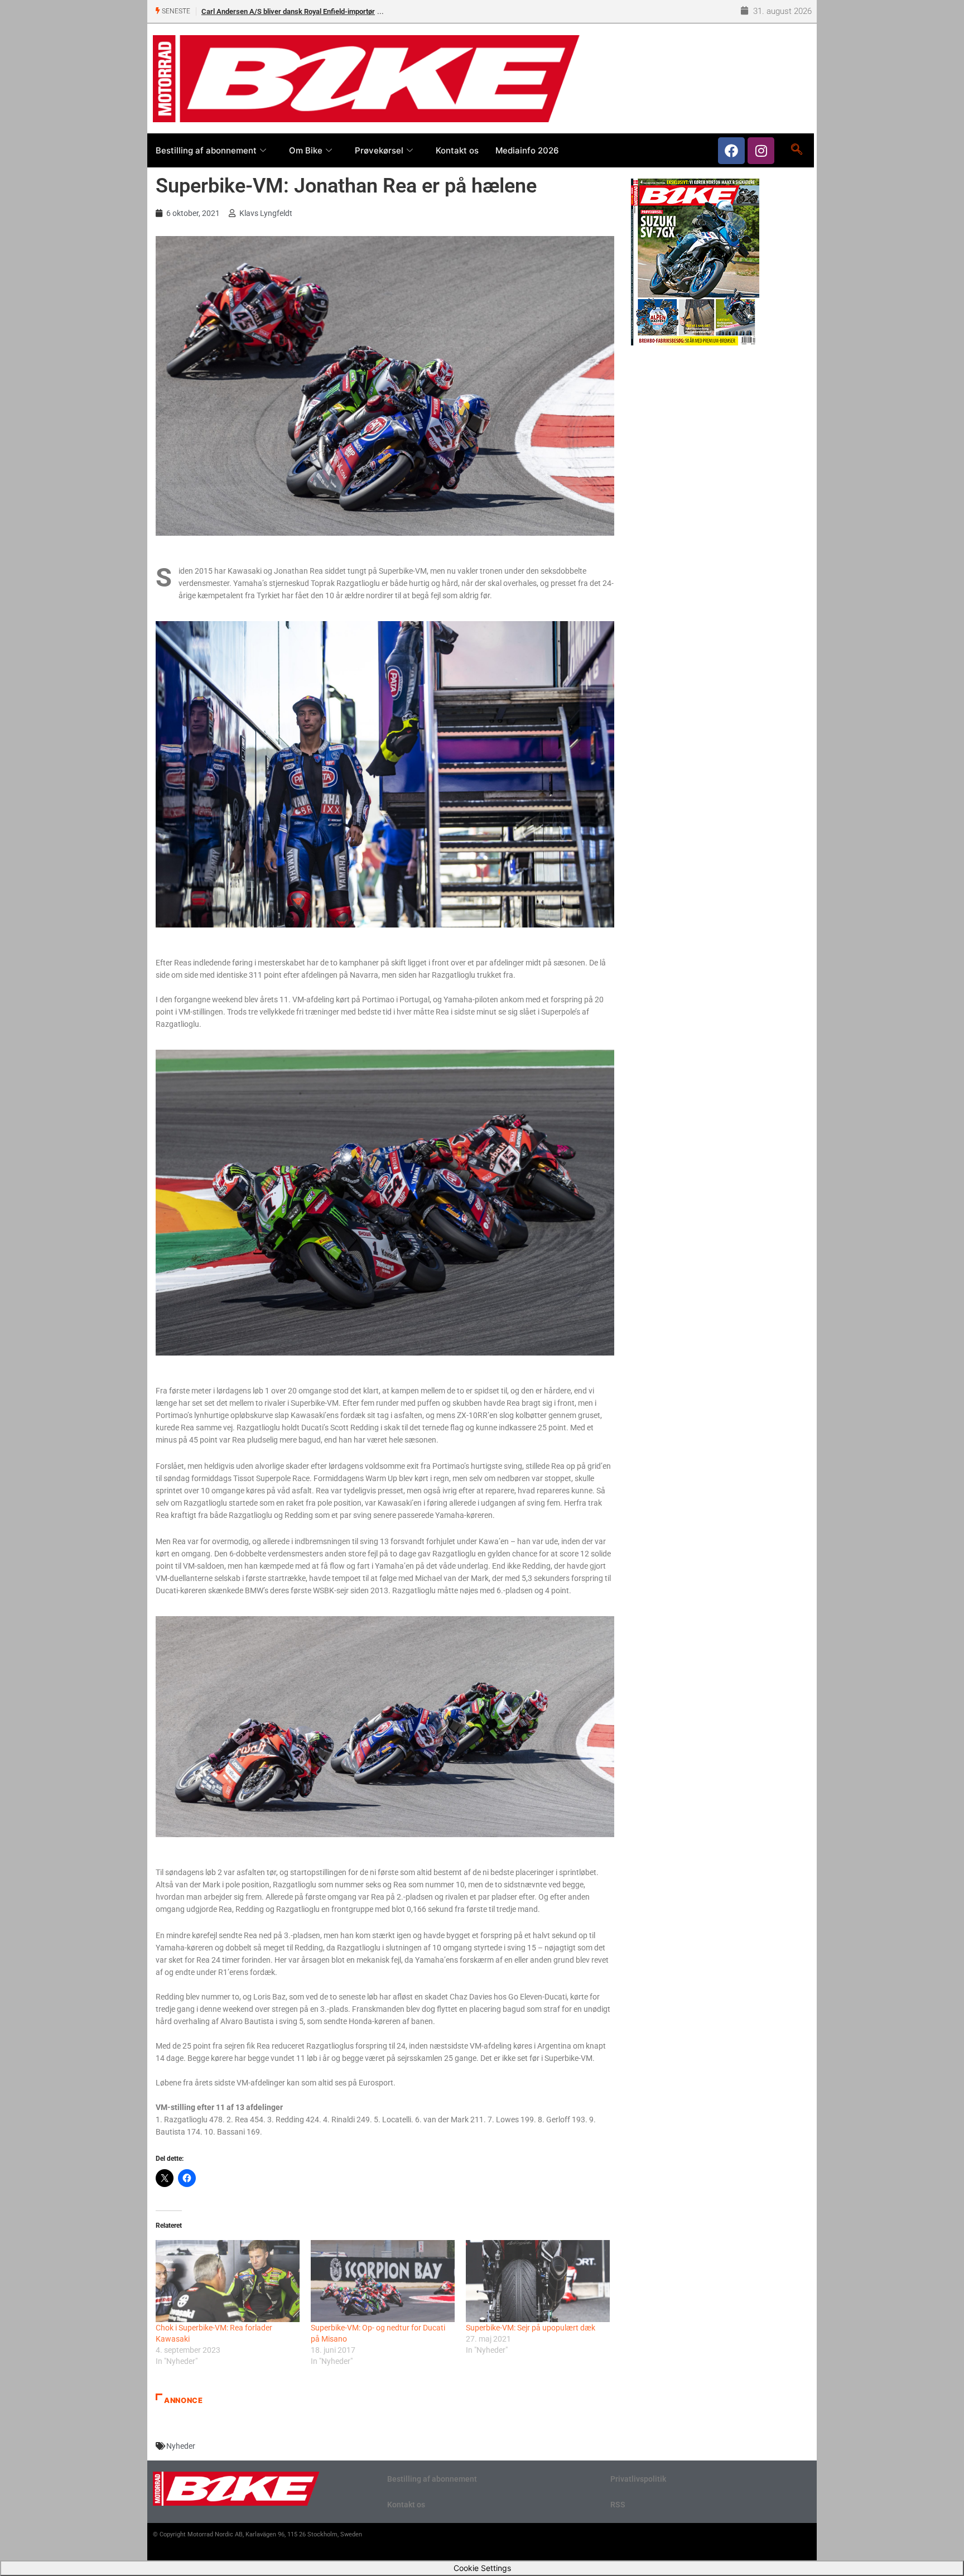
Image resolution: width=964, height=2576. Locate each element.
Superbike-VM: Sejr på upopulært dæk (531, 2328)
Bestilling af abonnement (206, 150)
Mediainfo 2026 (527, 150)
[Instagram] (761, 151)
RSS (618, 2505)
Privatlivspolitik (638, 2479)
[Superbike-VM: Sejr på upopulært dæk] (538, 2281)
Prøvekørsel (379, 150)
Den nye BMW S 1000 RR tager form (259, 11)
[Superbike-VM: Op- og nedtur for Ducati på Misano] (383, 2281)
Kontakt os (457, 150)
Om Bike (306, 150)
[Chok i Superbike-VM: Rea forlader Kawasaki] (228, 2281)
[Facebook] (731, 151)
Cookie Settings (482, 2568)
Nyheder (181, 2446)
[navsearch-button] (796, 150)
